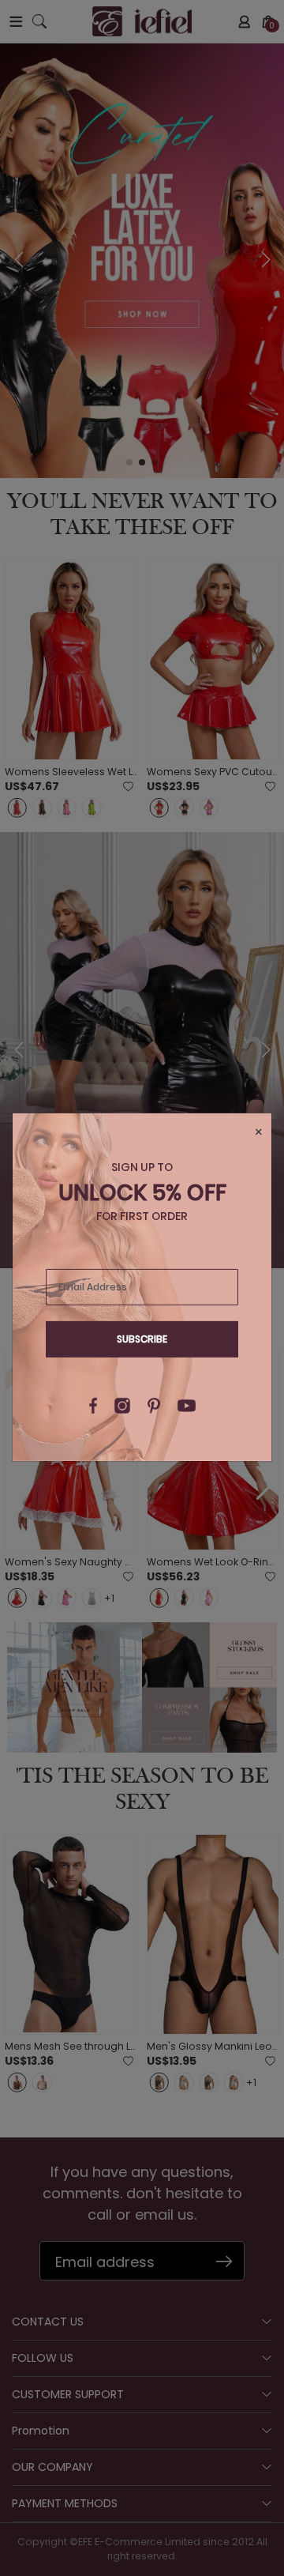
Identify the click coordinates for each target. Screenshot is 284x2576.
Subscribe (142, 1339)
